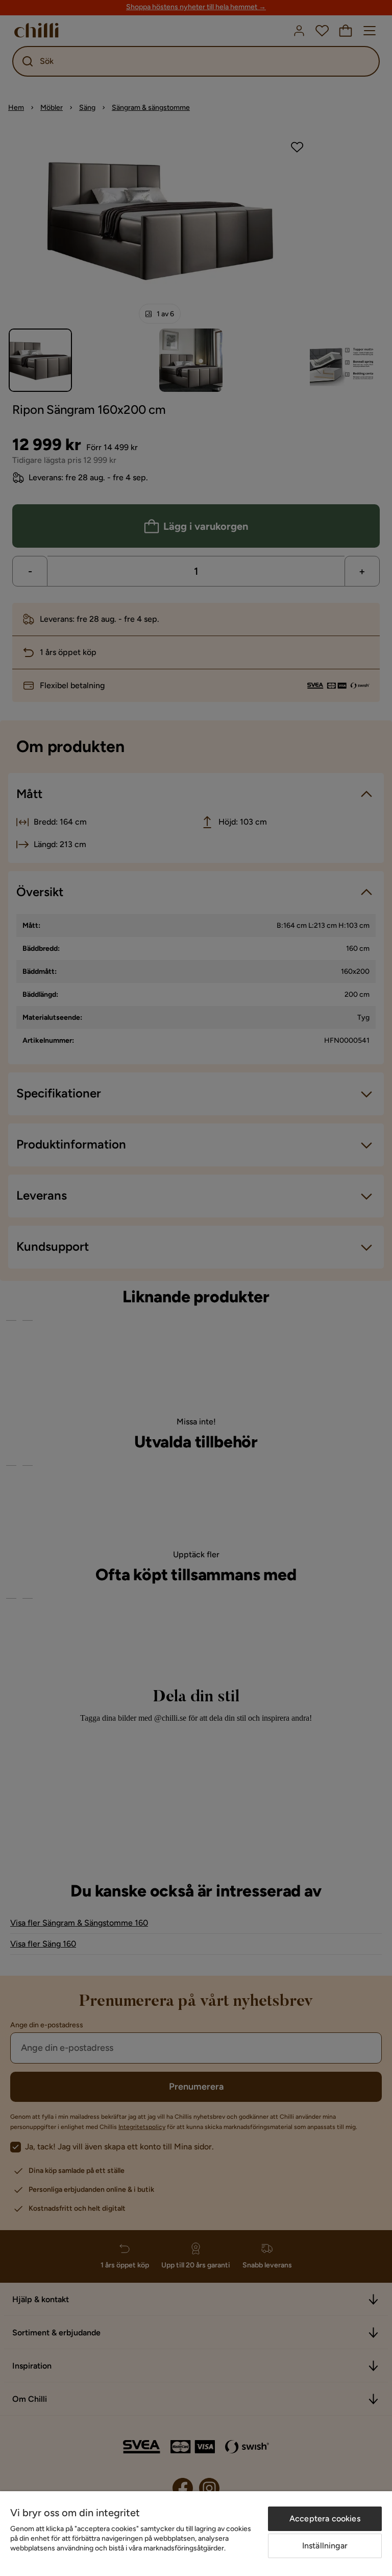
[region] (196, 2534)
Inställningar (325, 2546)
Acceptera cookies (325, 2519)
